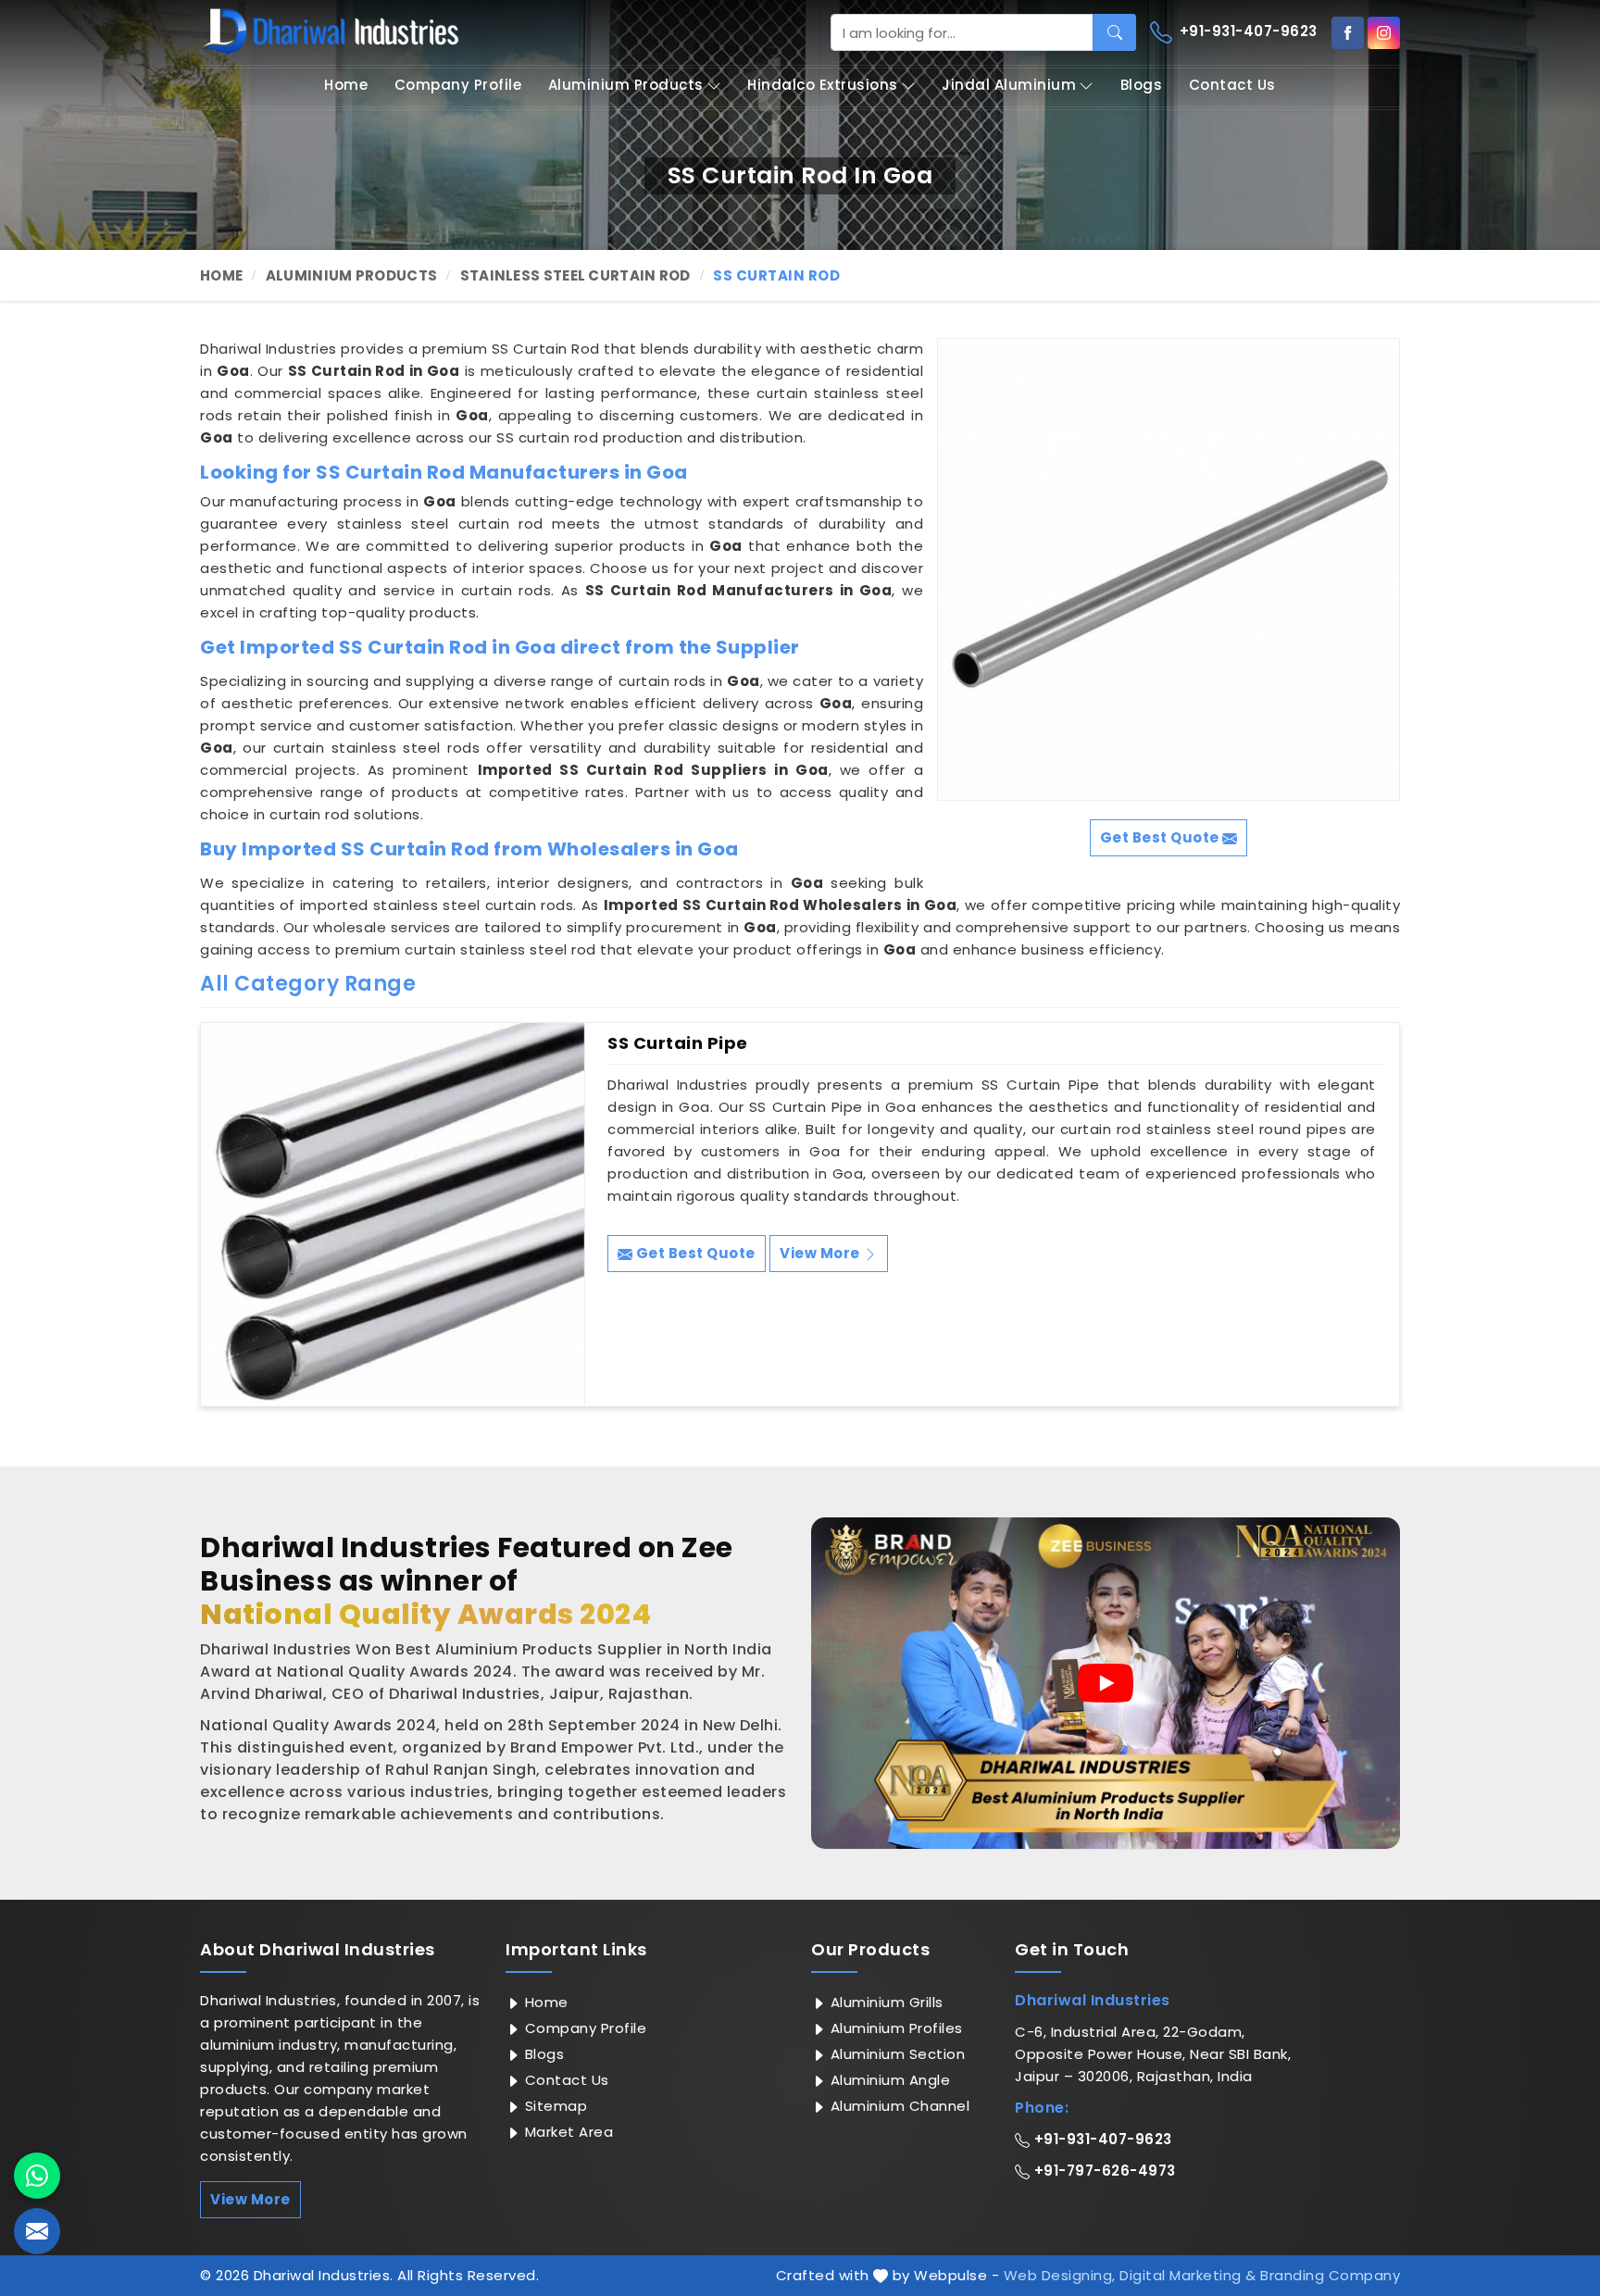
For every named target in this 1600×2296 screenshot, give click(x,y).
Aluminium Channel (898, 2106)
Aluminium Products (626, 85)
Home (346, 85)
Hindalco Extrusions (823, 85)
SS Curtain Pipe (678, 1043)
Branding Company (1330, 2275)
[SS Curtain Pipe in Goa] (393, 1215)
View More (821, 1253)
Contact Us (1232, 85)
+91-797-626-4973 (1103, 2171)
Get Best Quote (694, 1253)
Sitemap (554, 2106)
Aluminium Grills (885, 2002)
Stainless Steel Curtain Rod (575, 275)
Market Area (567, 2132)
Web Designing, (1060, 2275)
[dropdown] (714, 86)
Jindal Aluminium (1009, 85)
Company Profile (458, 85)
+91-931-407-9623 (1246, 31)
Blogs (1142, 85)
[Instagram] (1384, 33)
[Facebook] (1348, 33)
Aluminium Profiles (894, 2028)
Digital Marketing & (1188, 2275)
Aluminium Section (895, 2054)
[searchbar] (1114, 32)
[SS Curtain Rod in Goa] (1169, 569)
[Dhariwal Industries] (330, 31)
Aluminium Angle (888, 2080)
